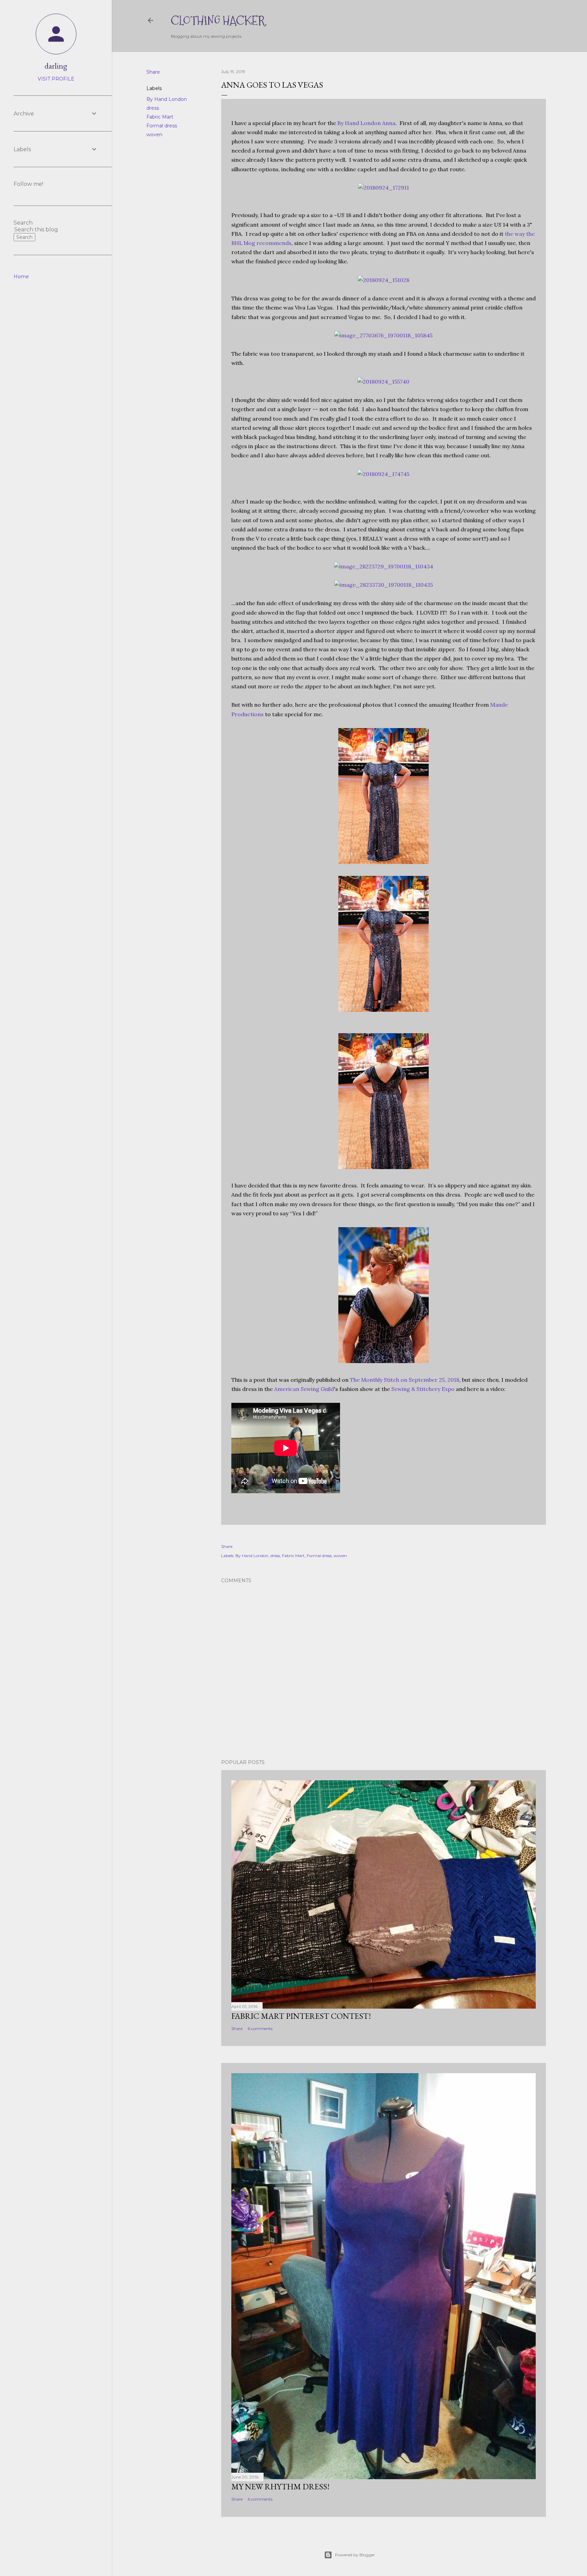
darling (56, 66)
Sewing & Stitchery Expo (423, 1389)
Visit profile (56, 79)
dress (153, 108)
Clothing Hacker (218, 21)
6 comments (260, 2028)
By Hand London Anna (366, 123)
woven (154, 135)
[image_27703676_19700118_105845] (383, 335)
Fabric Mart (160, 117)
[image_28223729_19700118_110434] (384, 566)
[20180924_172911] (384, 188)
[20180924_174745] (383, 474)
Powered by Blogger (355, 2555)
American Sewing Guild (304, 1389)
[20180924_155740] (383, 382)
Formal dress (162, 126)
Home (21, 277)
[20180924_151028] (384, 280)
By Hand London (167, 99)
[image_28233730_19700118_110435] (384, 585)
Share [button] (153, 72)
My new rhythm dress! (280, 2486)
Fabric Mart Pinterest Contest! (301, 2016)
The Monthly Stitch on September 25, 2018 (405, 1380)
